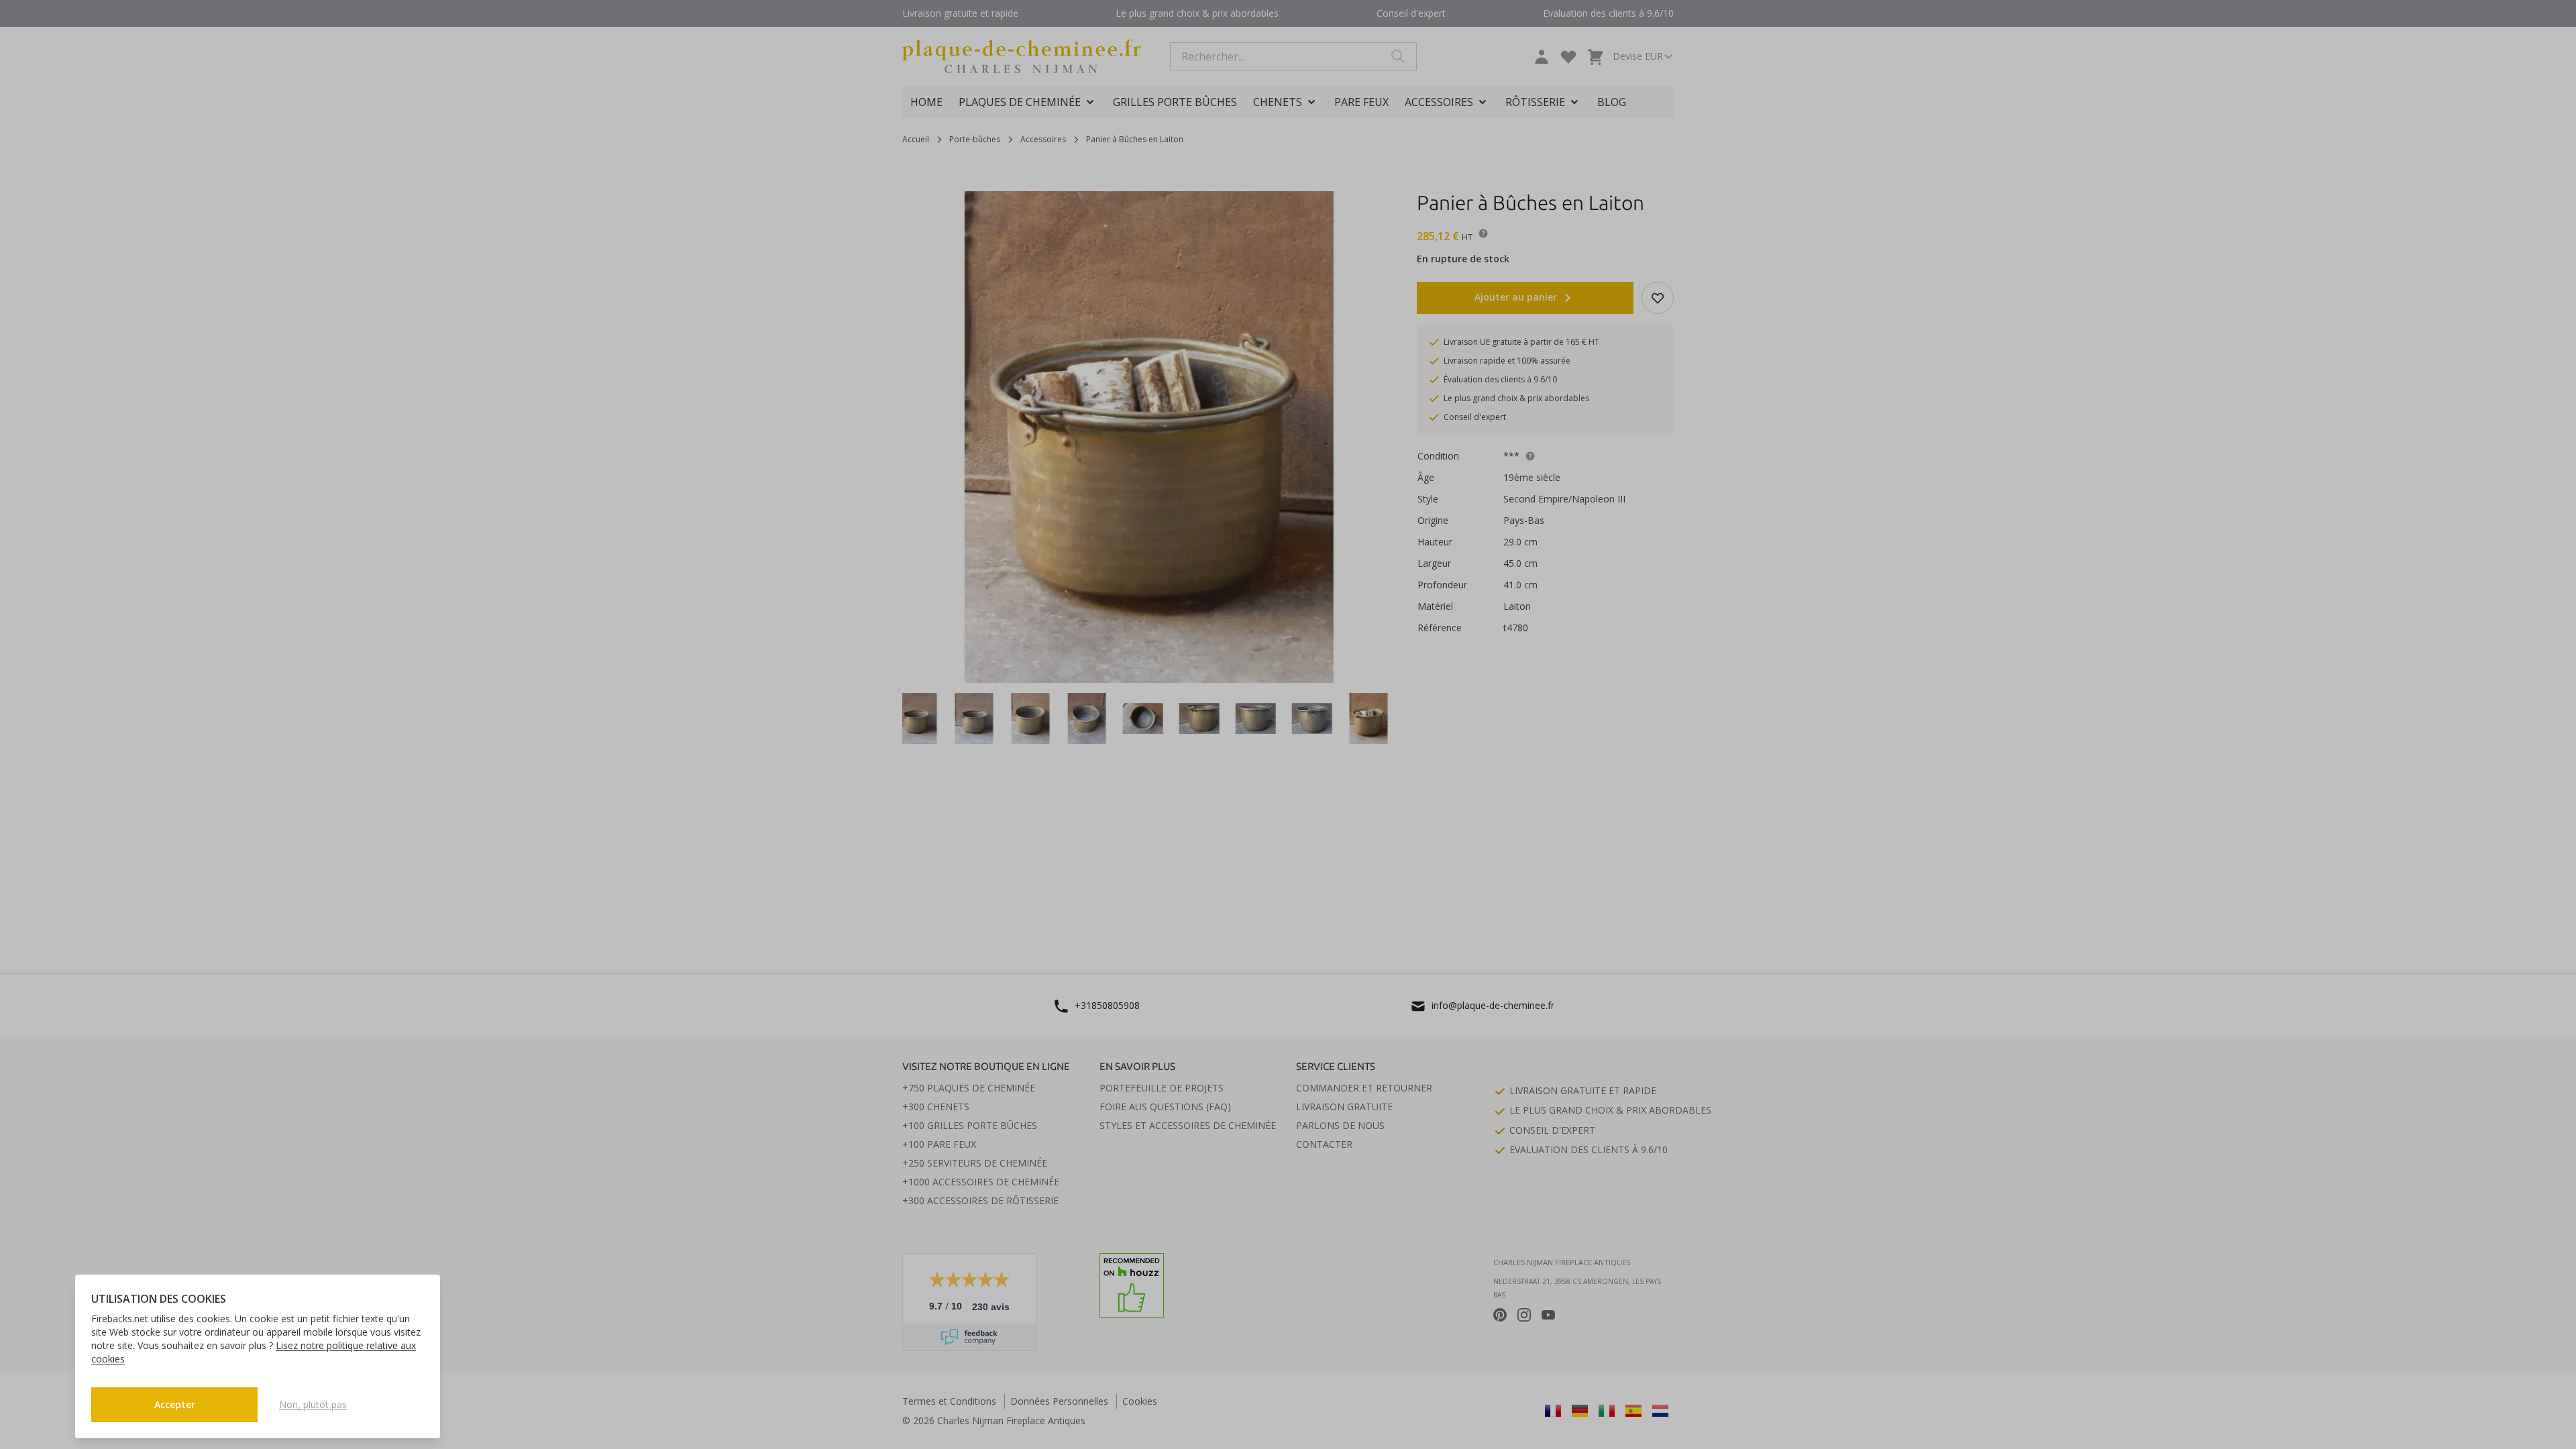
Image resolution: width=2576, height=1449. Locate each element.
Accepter (175, 1404)
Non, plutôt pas (313, 1404)
